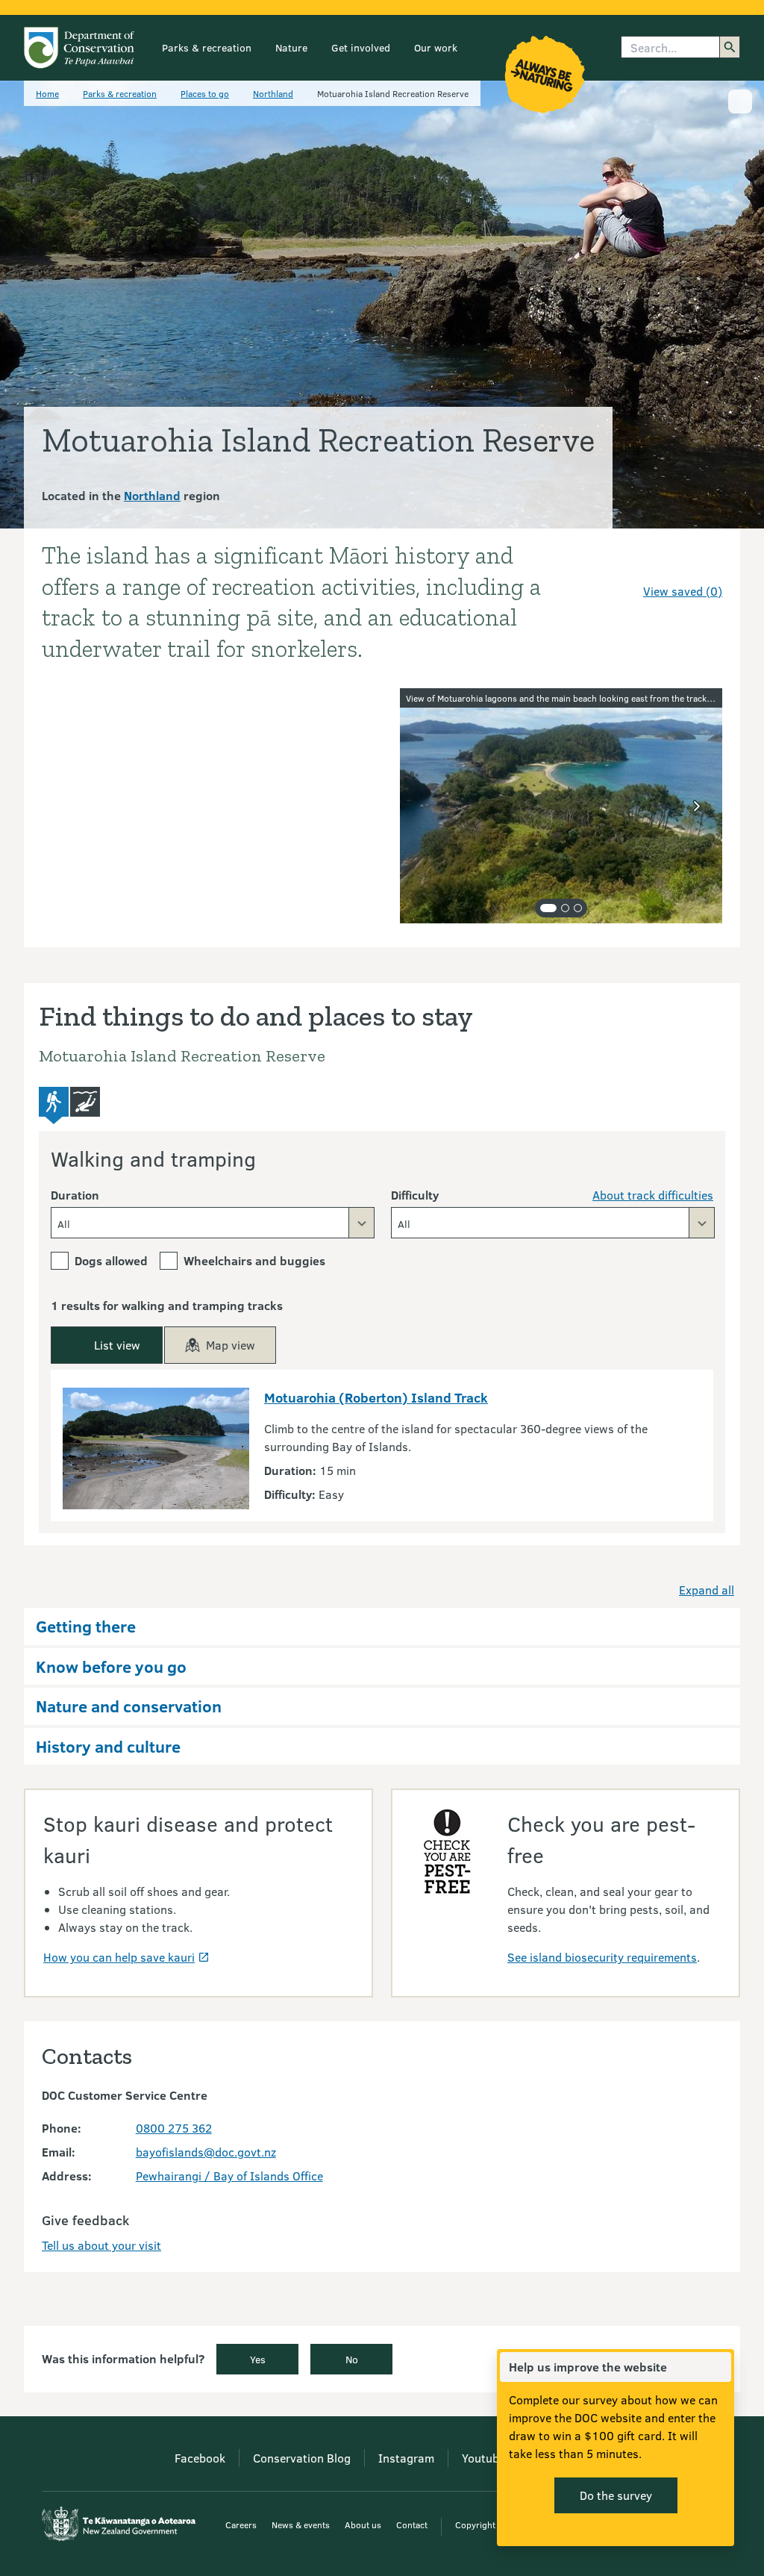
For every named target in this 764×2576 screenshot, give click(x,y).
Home (47, 93)
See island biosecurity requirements (602, 1957)
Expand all (707, 1590)
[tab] (548, 908)
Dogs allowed (111, 1260)
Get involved (361, 47)
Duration (75, 1195)
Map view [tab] (231, 1345)
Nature (291, 47)
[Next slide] (697, 806)
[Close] (719, 2367)
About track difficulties (653, 1195)
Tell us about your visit (101, 2245)
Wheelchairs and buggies (254, 1260)
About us (363, 2524)
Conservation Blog (302, 2458)
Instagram (406, 2458)
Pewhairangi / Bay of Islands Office (229, 2176)
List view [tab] (117, 1345)
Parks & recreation (207, 47)
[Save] (704, 564)
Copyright (475, 2524)
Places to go (205, 93)
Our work (436, 47)
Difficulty (415, 1195)
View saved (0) (683, 591)
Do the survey (616, 2495)
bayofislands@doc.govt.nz (206, 2152)
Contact (412, 2524)
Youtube (483, 2458)
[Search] (730, 47)
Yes (258, 2359)
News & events (301, 2524)
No (352, 2359)
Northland (273, 93)
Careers (241, 2524)
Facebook (200, 2458)
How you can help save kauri (119, 1957)
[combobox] (213, 1223)
